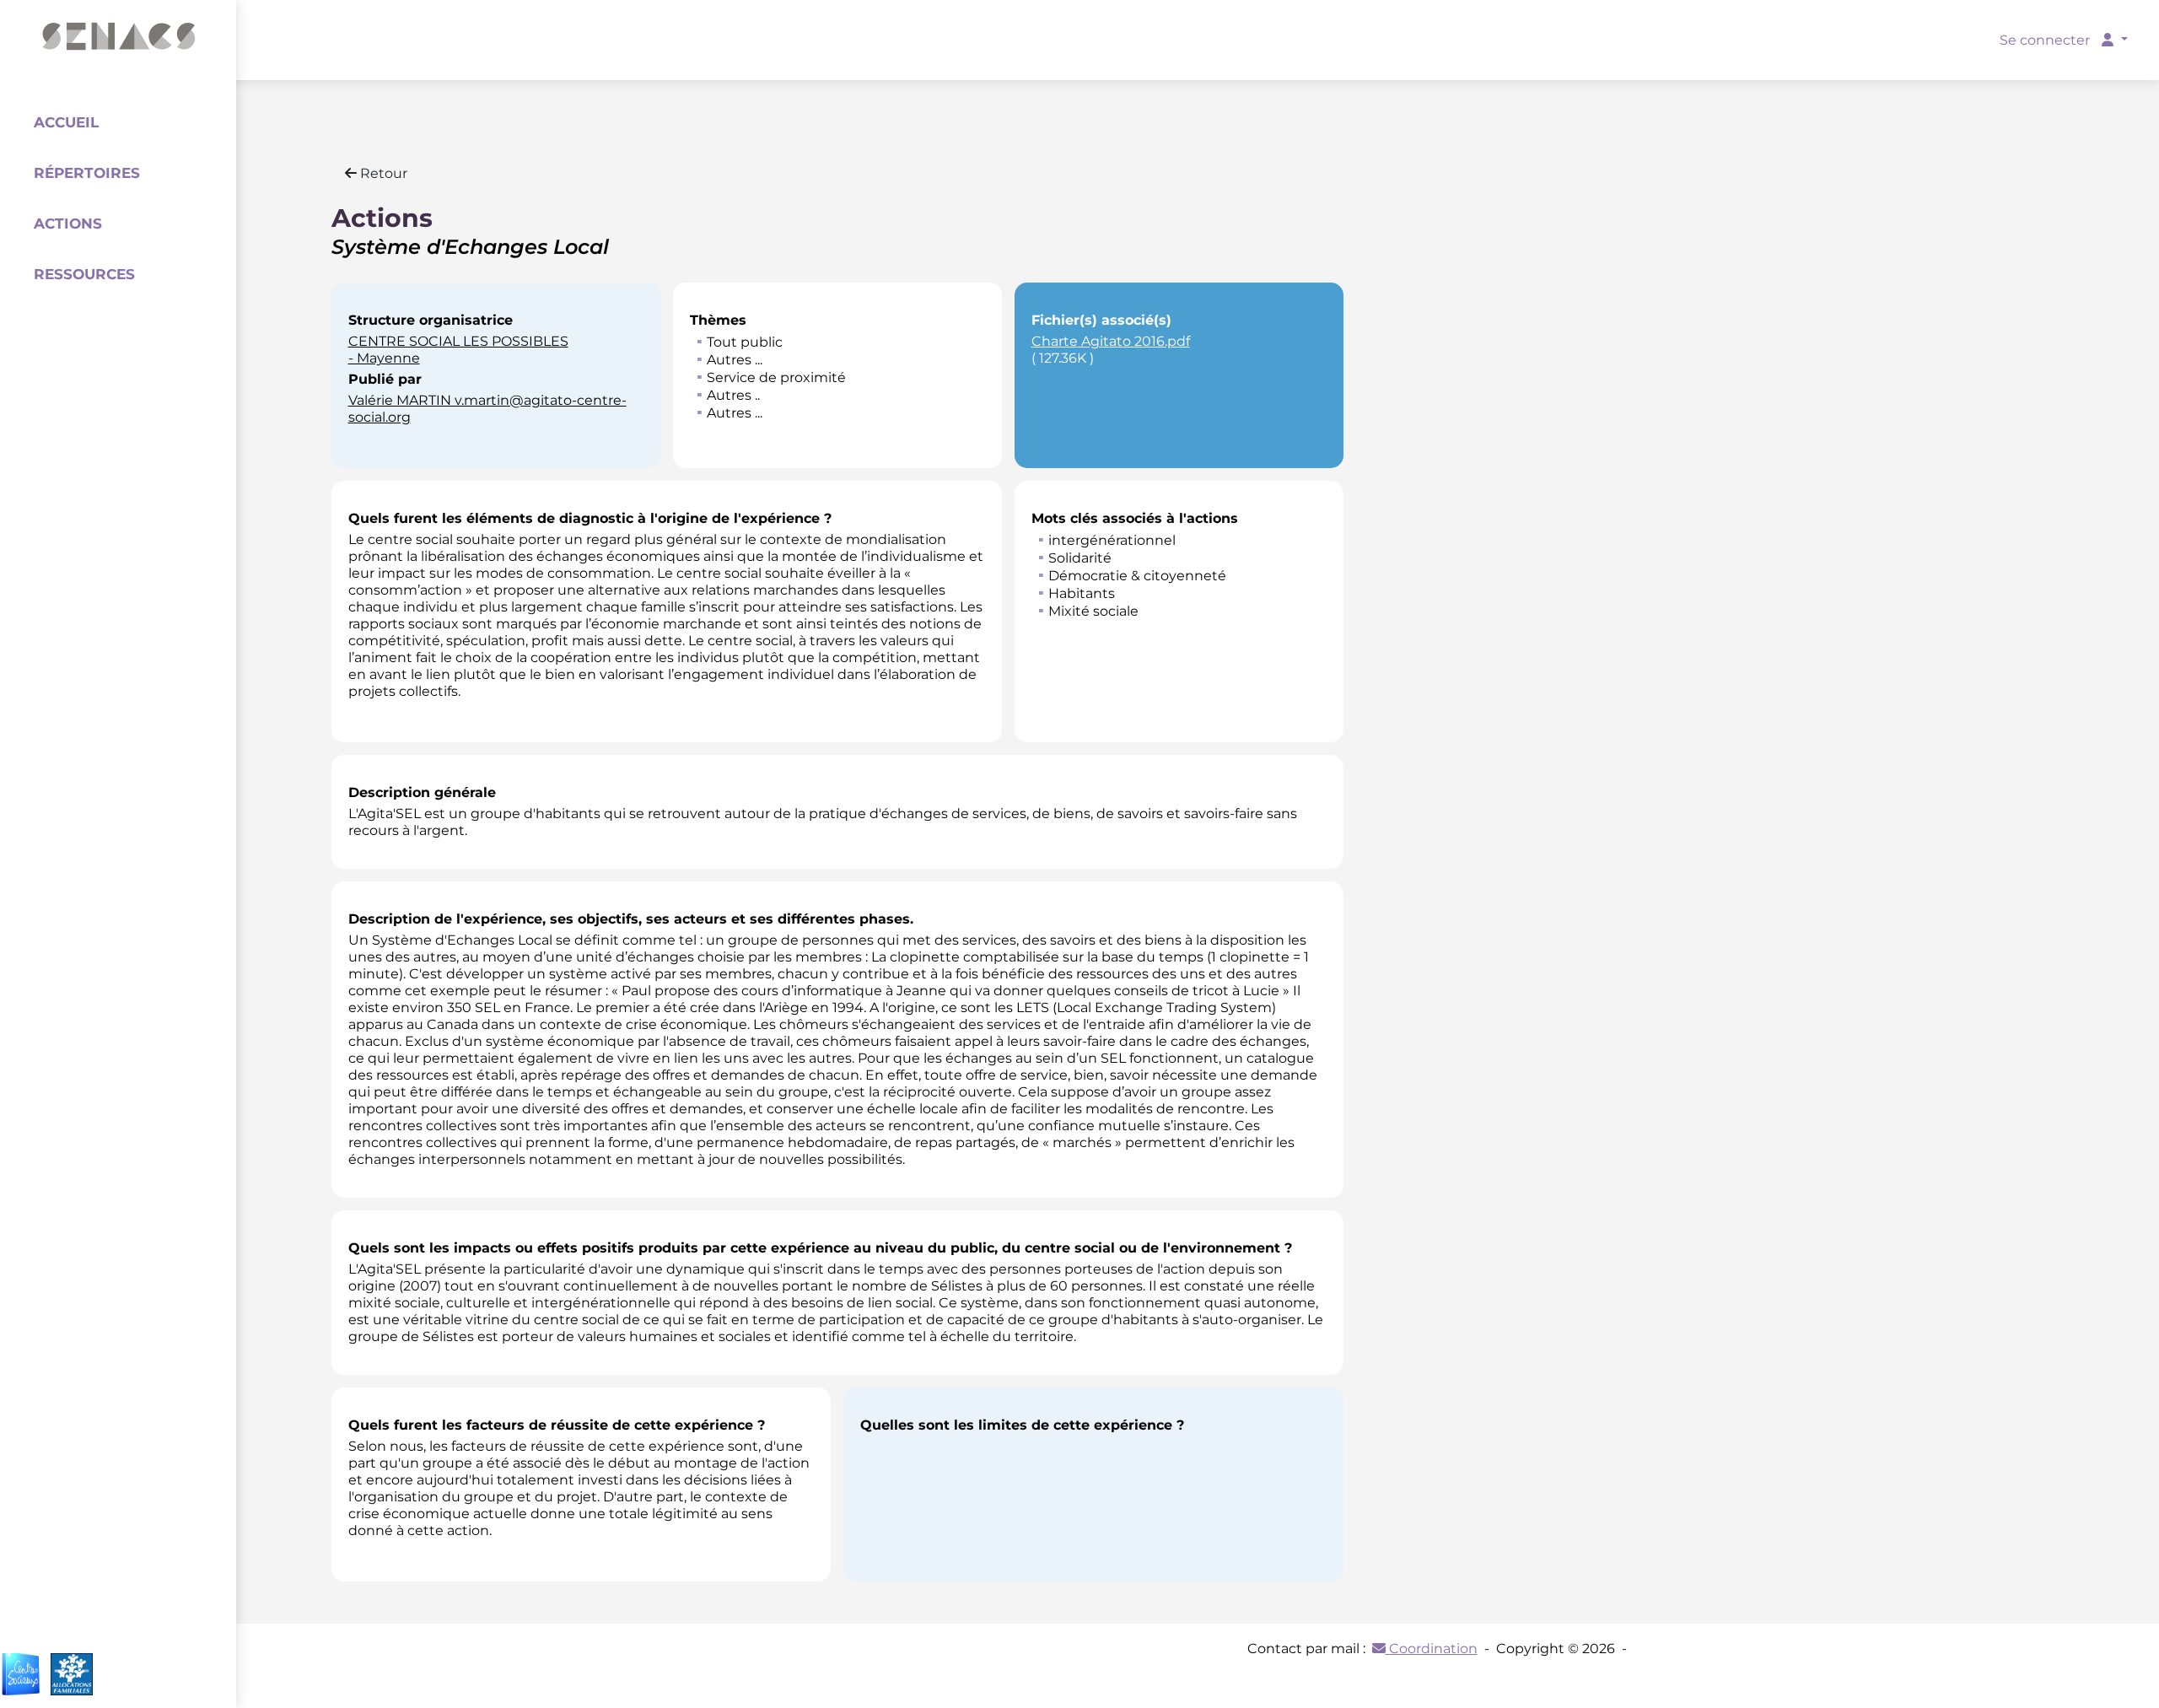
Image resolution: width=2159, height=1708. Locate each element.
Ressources (84, 274)
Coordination (1432, 1649)
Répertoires (87, 173)
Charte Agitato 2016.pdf (1111, 341)
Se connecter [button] (2046, 40)
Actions (68, 224)
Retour (382, 173)
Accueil (66, 122)
